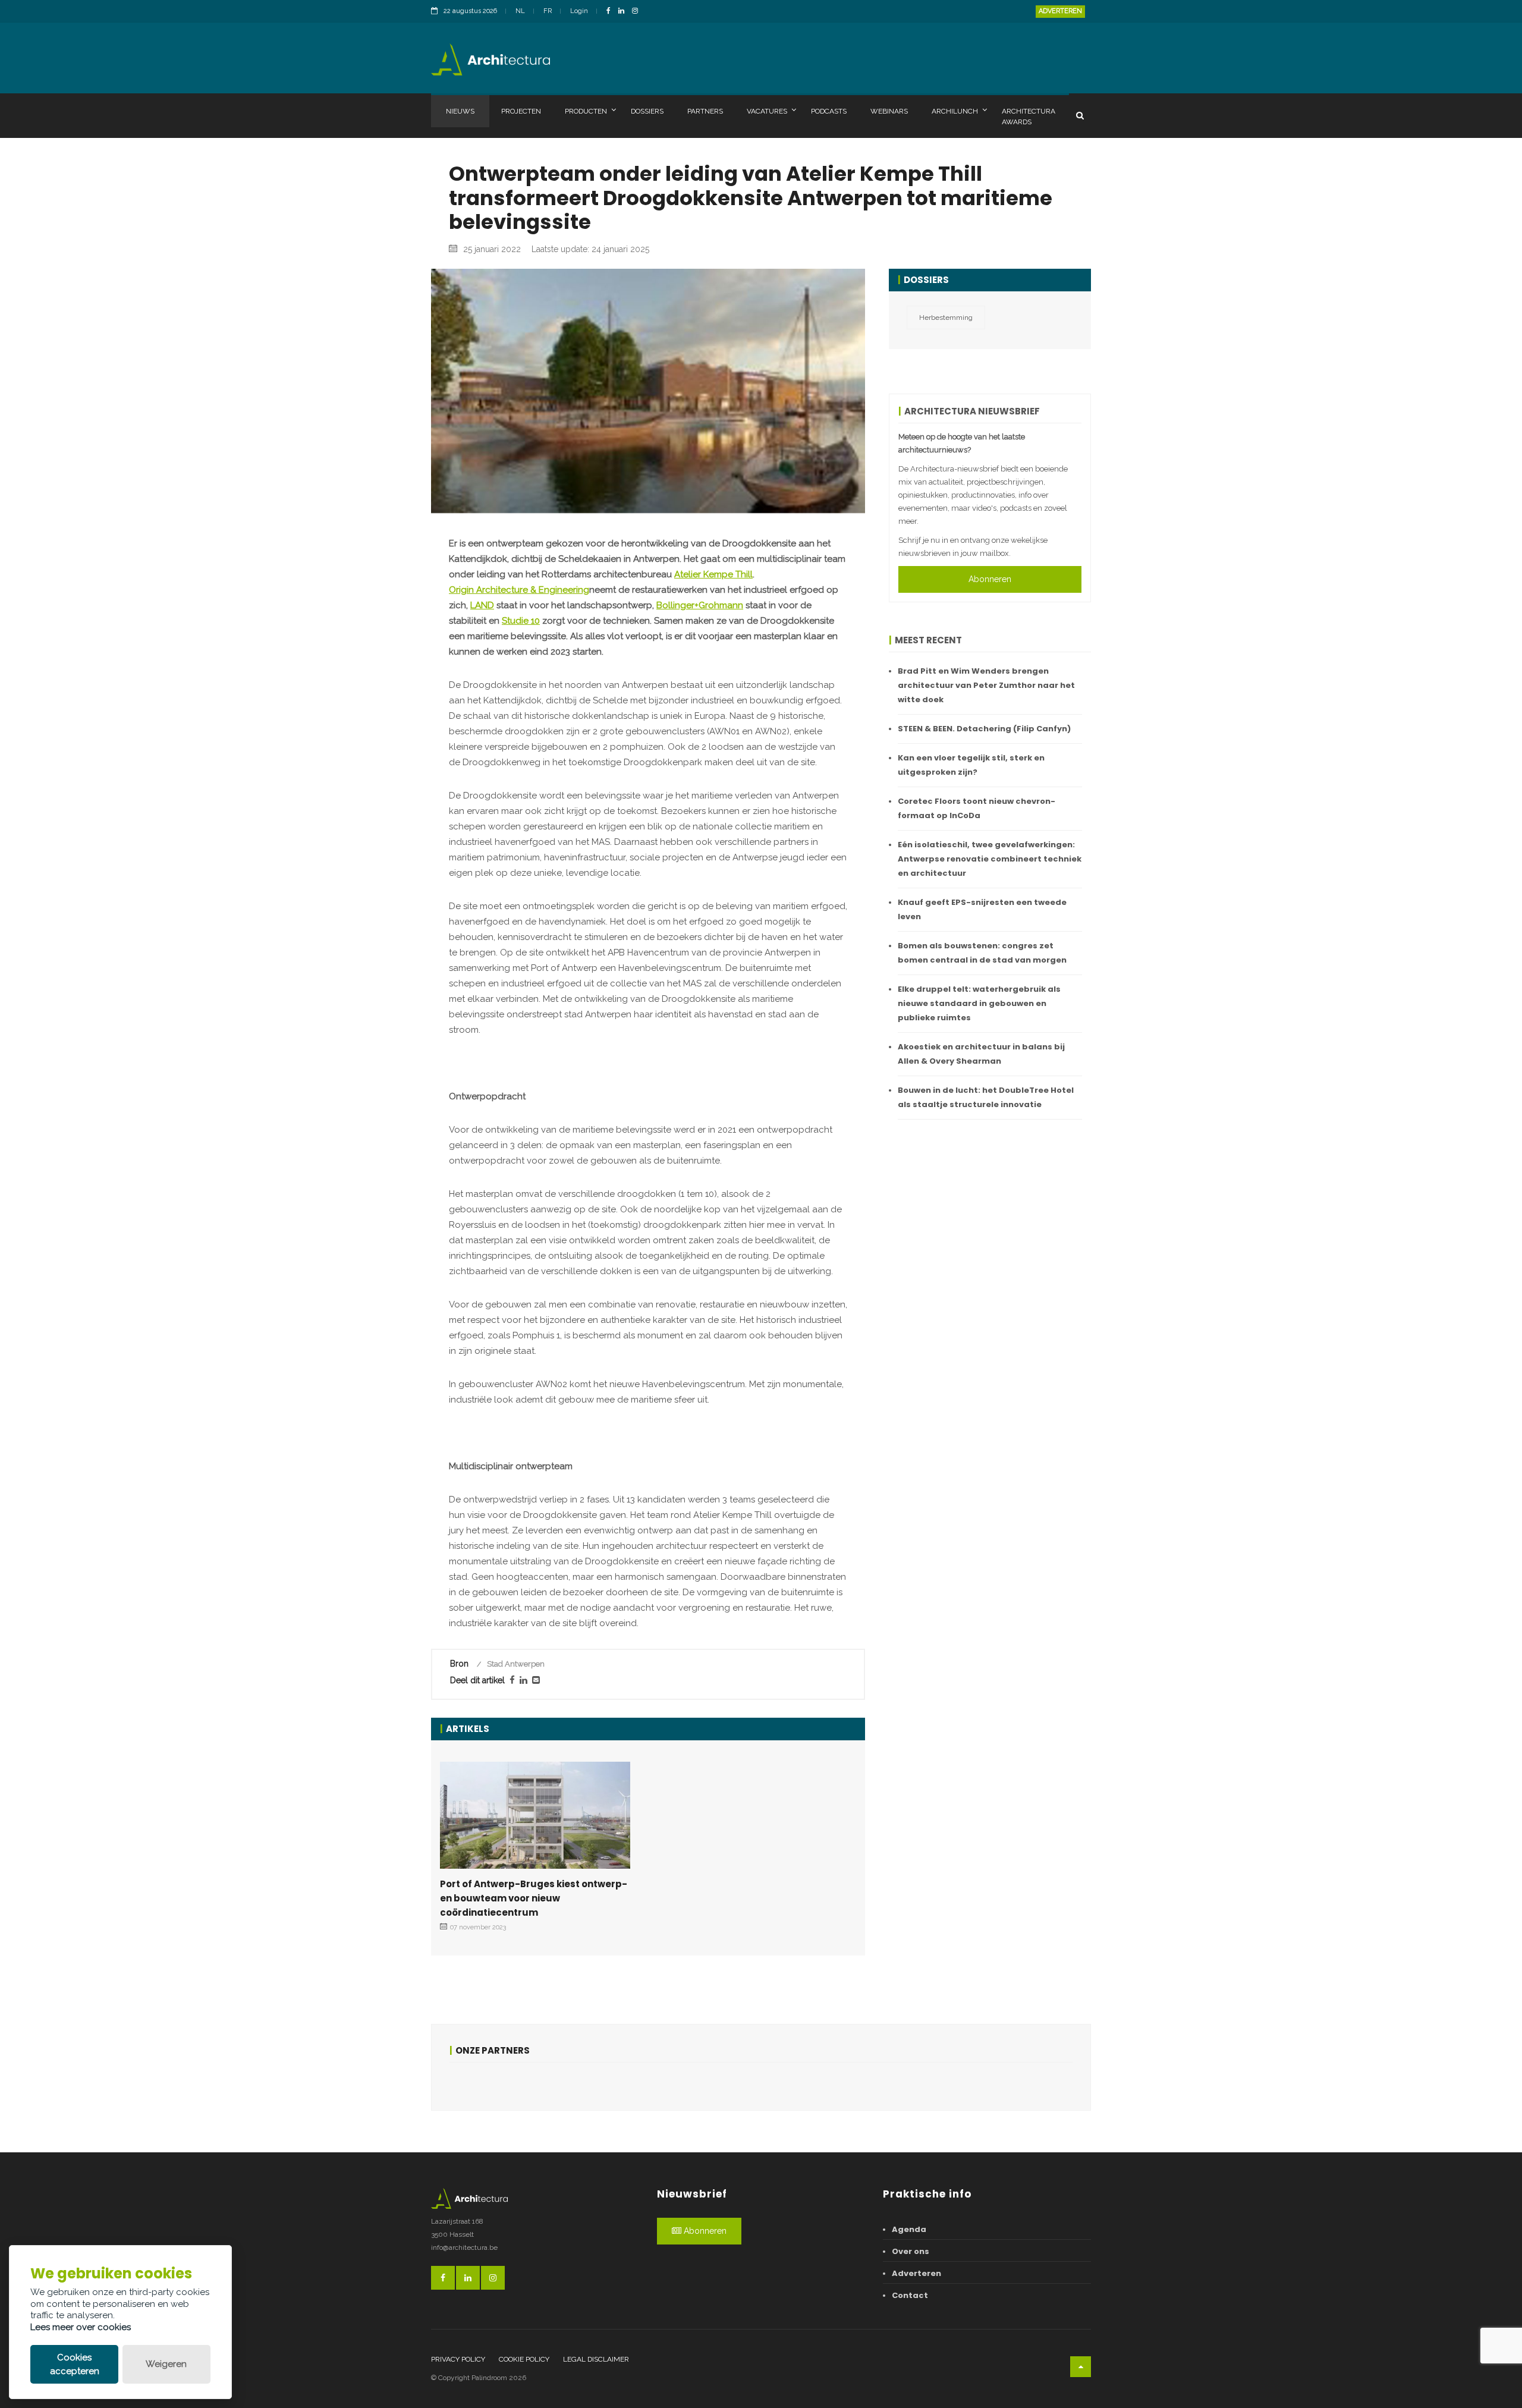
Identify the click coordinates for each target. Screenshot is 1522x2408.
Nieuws (460, 111)
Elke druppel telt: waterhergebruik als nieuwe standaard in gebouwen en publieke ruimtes (979, 1003)
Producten (586, 111)
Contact (910, 2295)
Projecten (521, 111)
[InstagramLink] (638, 12)
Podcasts (829, 111)
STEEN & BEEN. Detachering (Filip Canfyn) (984, 729)
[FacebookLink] (611, 12)
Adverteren (1060, 11)
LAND (482, 605)
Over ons (911, 2251)
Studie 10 (521, 621)
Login (579, 11)
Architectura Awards (1029, 117)
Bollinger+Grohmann (700, 605)
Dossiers (647, 111)
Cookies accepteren (75, 2364)
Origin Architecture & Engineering (519, 590)
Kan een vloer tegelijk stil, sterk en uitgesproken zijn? (971, 765)
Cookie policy (524, 2359)
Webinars (889, 111)
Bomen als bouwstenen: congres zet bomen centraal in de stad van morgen (982, 953)
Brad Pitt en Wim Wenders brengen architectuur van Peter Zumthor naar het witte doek (986, 685)
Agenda (909, 2229)
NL (520, 11)
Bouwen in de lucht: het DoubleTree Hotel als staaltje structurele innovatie (986, 1097)
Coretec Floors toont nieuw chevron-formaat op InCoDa (977, 808)
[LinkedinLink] (624, 12)
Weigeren (166, 2364)
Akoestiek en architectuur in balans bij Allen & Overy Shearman (981, 1054)
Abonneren (990, 579)
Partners (705, 111)
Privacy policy (458, 2359)
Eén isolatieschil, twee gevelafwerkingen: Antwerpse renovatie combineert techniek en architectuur (990, 859)
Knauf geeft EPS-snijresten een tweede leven (982, 909)
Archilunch (955, 111)
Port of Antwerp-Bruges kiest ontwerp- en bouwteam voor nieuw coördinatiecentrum (534, 1898)
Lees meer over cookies (81, 2327)
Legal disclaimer (596, 2359)
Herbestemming (946, 317)
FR (548, 11)
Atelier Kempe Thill (713, 574)
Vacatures (767, 111)
